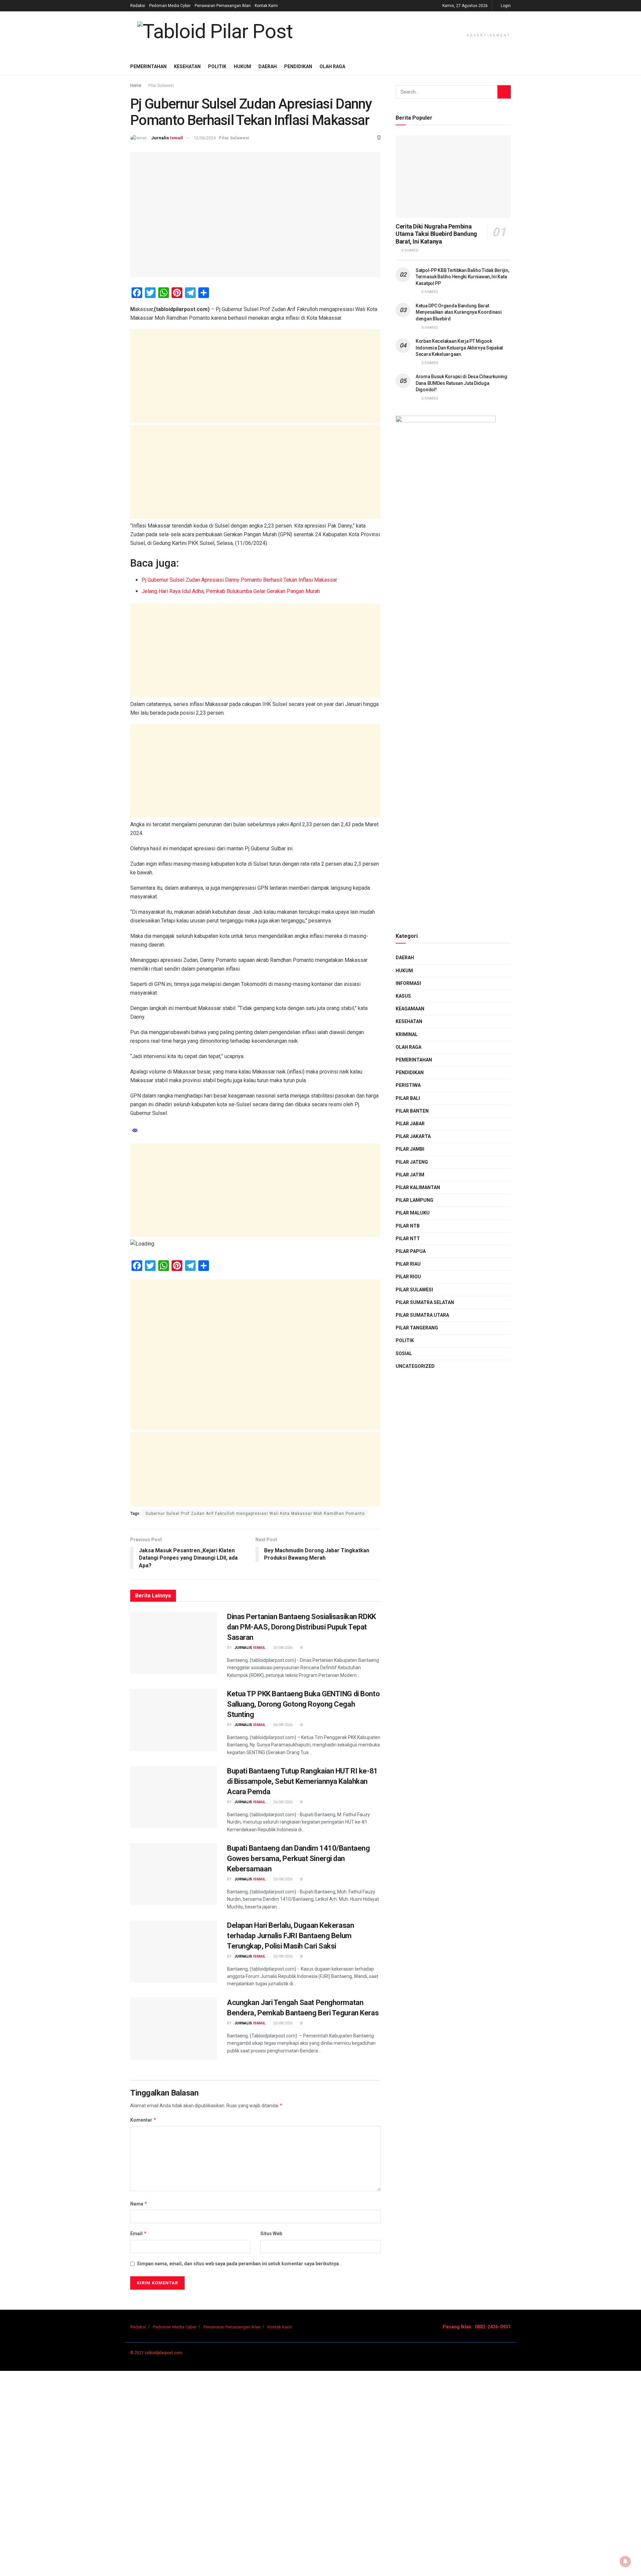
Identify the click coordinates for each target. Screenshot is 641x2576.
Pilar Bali (408, 1098)
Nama (139, 2204)
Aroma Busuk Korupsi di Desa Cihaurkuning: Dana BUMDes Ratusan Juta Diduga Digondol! (462, 383)
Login (505, 6)
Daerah (268, 66)
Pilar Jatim (410, 1175)
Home (136, 86)
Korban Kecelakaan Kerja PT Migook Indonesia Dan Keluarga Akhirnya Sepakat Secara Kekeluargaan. (459, 348)
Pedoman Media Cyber (170, 6)
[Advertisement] (255, 376)
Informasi (408, 983)
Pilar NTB (408, 1226)
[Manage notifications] (625, 2561)
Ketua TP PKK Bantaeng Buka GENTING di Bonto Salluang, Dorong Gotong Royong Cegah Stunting (303, 1704)
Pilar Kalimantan (418, 1187)
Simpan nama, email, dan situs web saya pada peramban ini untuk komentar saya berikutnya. (239, 2264)
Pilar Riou (408, 1277)
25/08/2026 (282, 1879)
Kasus (403, 996)
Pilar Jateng (412, 1162)
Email (139, 2233)
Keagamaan (410, 1009)
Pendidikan (298, 66)
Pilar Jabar (410, 1124)
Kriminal (407, 1034)
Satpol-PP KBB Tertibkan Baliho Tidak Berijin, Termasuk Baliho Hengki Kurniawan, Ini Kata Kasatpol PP (462, 277)
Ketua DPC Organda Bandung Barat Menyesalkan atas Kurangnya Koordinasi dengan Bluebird (459, 312)
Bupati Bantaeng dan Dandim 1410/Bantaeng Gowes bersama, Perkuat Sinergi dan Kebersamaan (298, 1858)
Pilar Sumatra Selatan (425, 1302)
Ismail (176, 138)
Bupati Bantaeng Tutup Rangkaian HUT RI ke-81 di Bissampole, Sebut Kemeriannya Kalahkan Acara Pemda (302, 1781)
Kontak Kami (266, 6)
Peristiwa (408, 1085)
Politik (217, 66)
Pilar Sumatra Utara (422, 1315)
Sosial (404, 1353)
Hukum (242, 66)
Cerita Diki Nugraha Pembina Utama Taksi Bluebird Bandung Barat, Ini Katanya (436, 234)
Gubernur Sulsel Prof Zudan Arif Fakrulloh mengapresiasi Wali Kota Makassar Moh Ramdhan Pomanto (255, 1514)
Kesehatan (187, 66)
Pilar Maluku (413, 1213)
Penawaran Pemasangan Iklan (223, 6)
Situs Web (271, 2234)
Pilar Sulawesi (161, 86)
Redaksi (138, 6)
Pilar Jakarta (413, 1136)
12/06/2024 (205, 138)
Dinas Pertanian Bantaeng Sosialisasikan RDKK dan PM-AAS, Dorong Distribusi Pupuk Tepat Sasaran (301, 1627)
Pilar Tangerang (417, 1328)
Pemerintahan (148, 66)
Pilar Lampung (414, 1200)
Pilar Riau (408, 1264)
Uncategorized (415, 1366)
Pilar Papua (411, 1251)
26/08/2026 (282, 1648)
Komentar (143, 2120)
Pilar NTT (408, 1239)
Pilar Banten (412, 1111)
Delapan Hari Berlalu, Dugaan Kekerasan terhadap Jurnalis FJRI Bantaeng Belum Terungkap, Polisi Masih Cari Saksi (290, 1936)
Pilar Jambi (410, 1149)
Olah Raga (332, 66)
